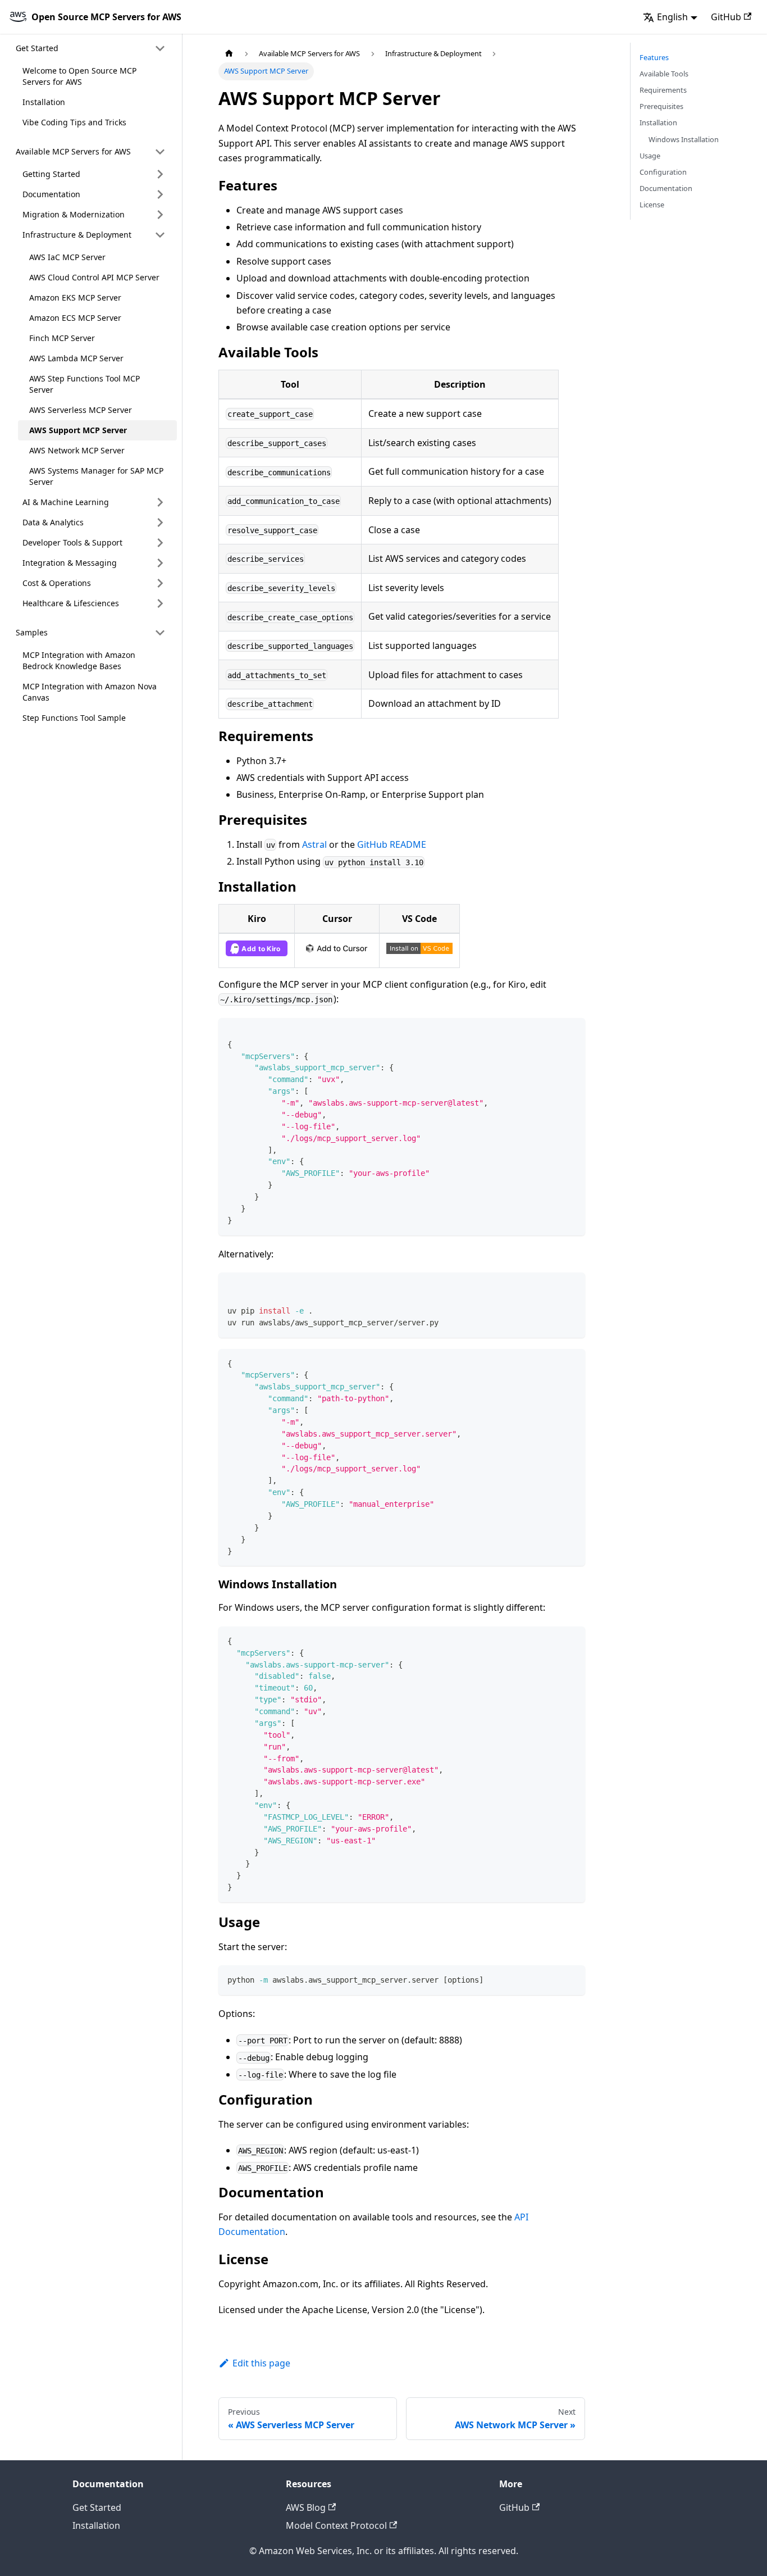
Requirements (663, 90)
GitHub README (392, 844)
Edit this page (261, 2363)
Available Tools (664, 74)
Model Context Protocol (336, 2525)
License (652, 205)
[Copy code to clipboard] (571, 1032)
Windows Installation (684, 139)
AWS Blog (306, 2507)
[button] (91, 48)
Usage (650, 156)
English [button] (672, 17)
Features (654, 57)
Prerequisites (661, 106)
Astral (314, 844)
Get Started (97, 2507)
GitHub (726, 17)
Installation (658, 122)
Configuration (663, 172)
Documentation (666, 188)
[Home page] (229, 54)
